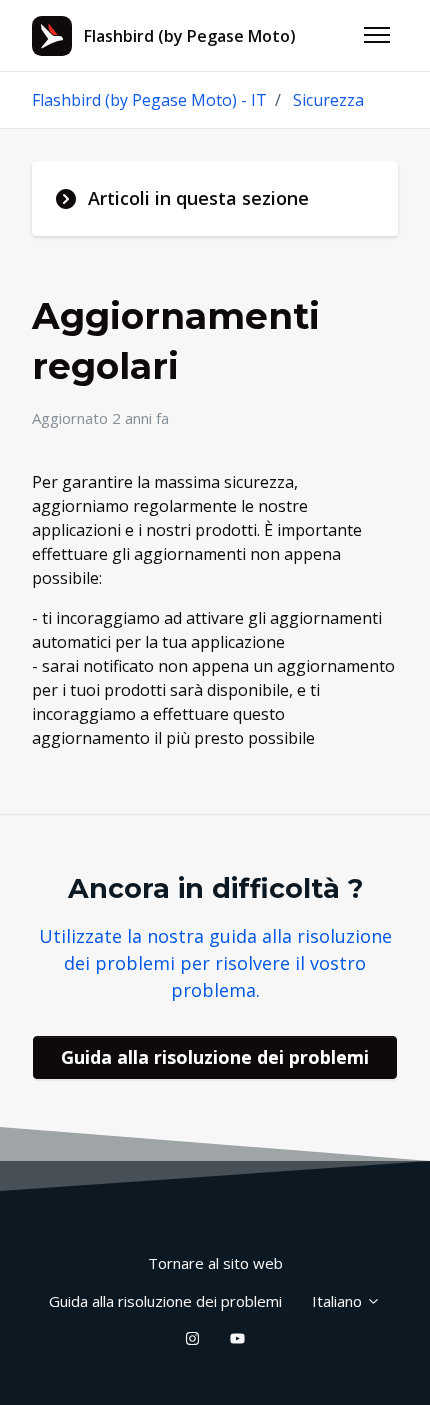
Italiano (339, 1301)
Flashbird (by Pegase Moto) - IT (149, 100)
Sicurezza (328, 100)
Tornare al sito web (215, 1263)
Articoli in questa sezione (198, 198)
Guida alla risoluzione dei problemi (215, 1057)
